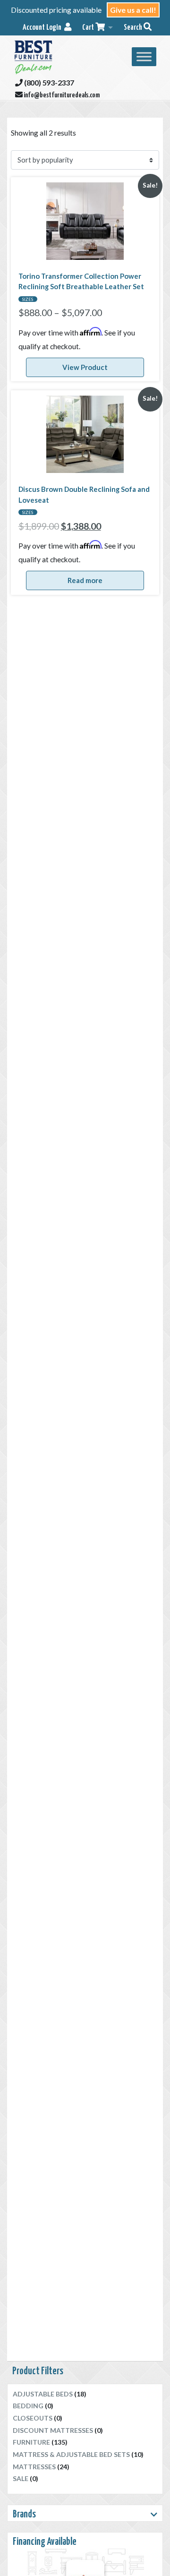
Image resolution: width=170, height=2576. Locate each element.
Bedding (28, 2406)
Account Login (43, 28)
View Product (85, 367)
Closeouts (33, 2418)
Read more (85, 580)
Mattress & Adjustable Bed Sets (71, 2454)
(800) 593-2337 (48, 82)
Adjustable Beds (43, 2394)
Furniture (31, 2442)
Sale (21, 2478)
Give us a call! (133, 10)
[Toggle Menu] (144, 56)
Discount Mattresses (53, 2430)
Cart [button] (89, 28)
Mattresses (34, 2467)
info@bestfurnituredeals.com (61, 95)
